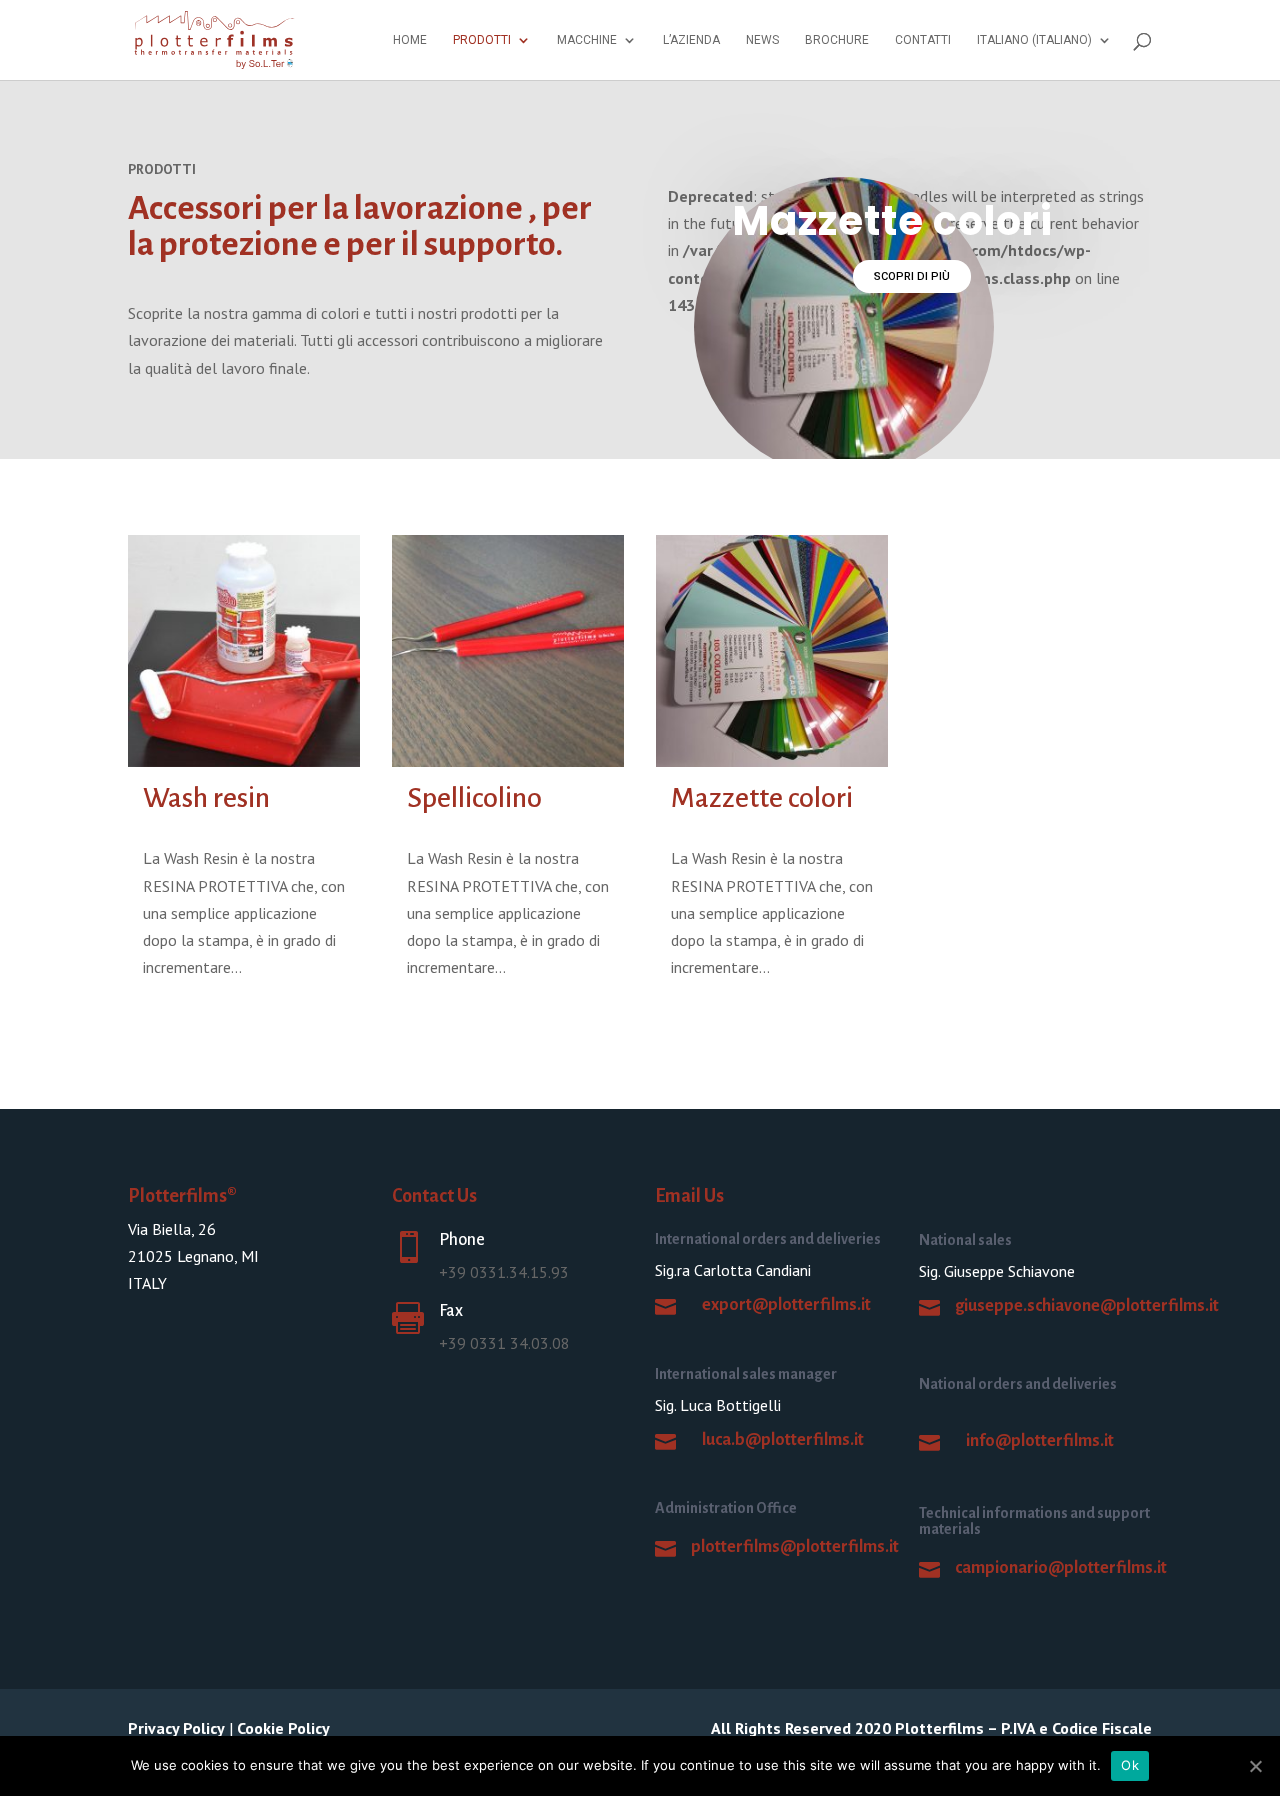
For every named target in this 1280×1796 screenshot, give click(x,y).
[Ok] (1255, 1766)
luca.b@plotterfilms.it (783, 1440)
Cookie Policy (283, 1728)
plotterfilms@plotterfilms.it (795, 1547)
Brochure (837, 40)
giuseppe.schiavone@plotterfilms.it (1087, 1306)
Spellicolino (474, 798)
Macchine (587, 40)
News (762, 40)
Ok (1130, 1765)
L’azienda (691, 40)
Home (410, 40)
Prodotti (482, 40)
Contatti (923, 40)
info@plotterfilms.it (1040, 1441)
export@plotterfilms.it (786, 1305)
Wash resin (206, 798)
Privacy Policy (176, 1728)
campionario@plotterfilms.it (1061, 1568)
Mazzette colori (762, 798)
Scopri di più (912, 276)
